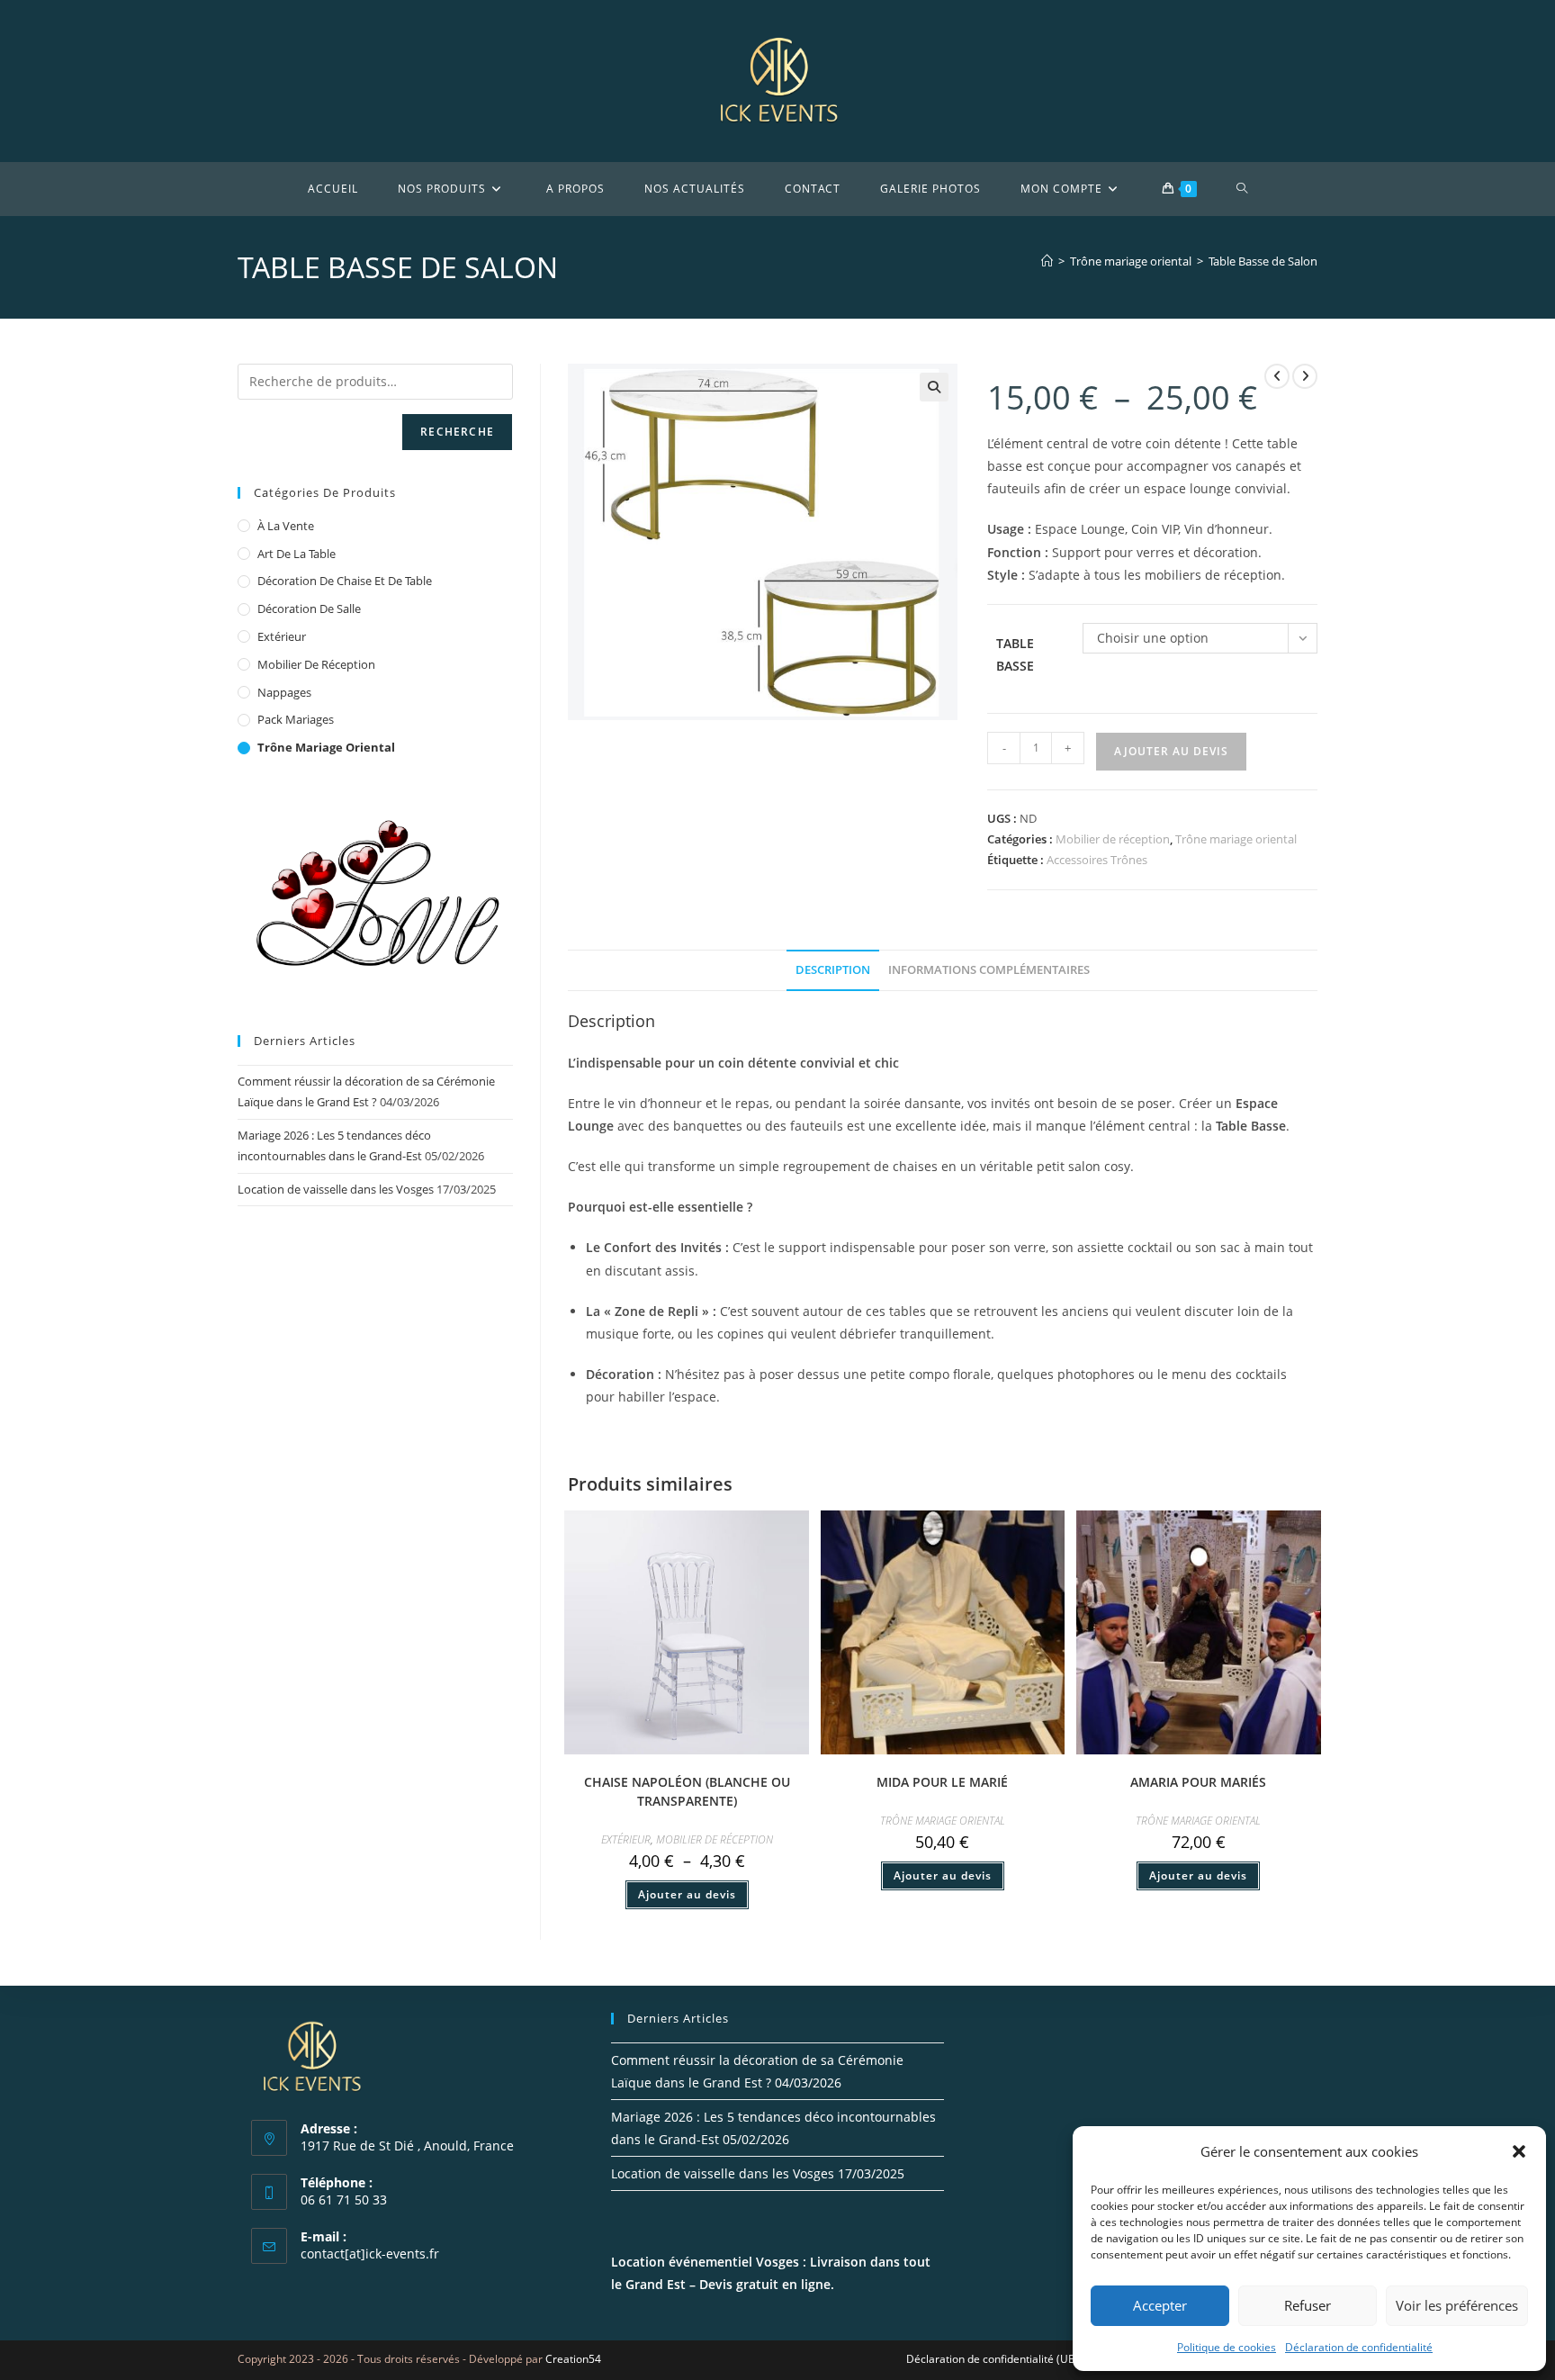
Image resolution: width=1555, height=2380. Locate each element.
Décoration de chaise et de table (345, 581)
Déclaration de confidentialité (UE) (992, 2359)
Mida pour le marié (942, 1782)
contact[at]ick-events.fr (370, 2254)
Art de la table (297, 554)
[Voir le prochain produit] (1305, 376)
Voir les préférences (1457, 2305)
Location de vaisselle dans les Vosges (336, 1189)
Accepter (1160, 2305)
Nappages (284, 692)
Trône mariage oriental (1236, 839)
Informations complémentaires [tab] (989, 970)
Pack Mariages (296, 719)
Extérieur (626, 1839)
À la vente (286, 526)
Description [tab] (833, 970)
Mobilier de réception (1113, 839)
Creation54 (573, 2359)
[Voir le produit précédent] (1277, 376)
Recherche (457, 432)
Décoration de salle (309, 609)
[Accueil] (1047, 261)
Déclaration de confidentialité (1359, 2347)
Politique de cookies (1227, 2347)
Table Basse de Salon (1263, 261)
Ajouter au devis (1171, 751)
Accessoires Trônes (1097, 860)
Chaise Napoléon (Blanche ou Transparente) (687, 1791)
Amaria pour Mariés (1198, 1782)
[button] (1519, 2151)
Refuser (1308, 2305)
